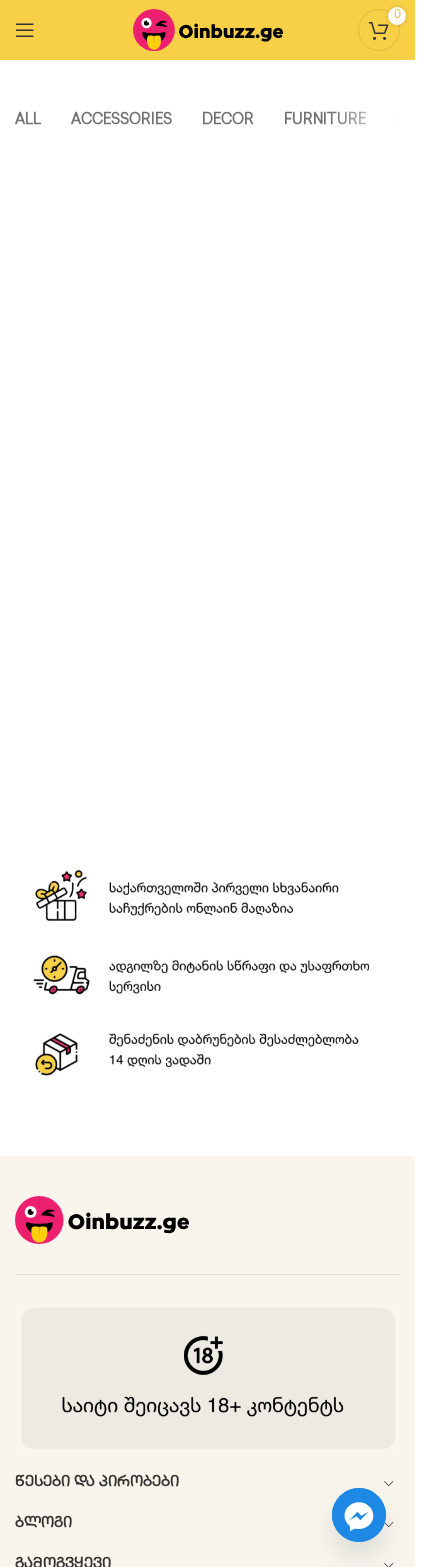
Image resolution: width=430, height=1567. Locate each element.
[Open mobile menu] (25, 30)
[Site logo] (208, 29)
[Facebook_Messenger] (359, 1515)
